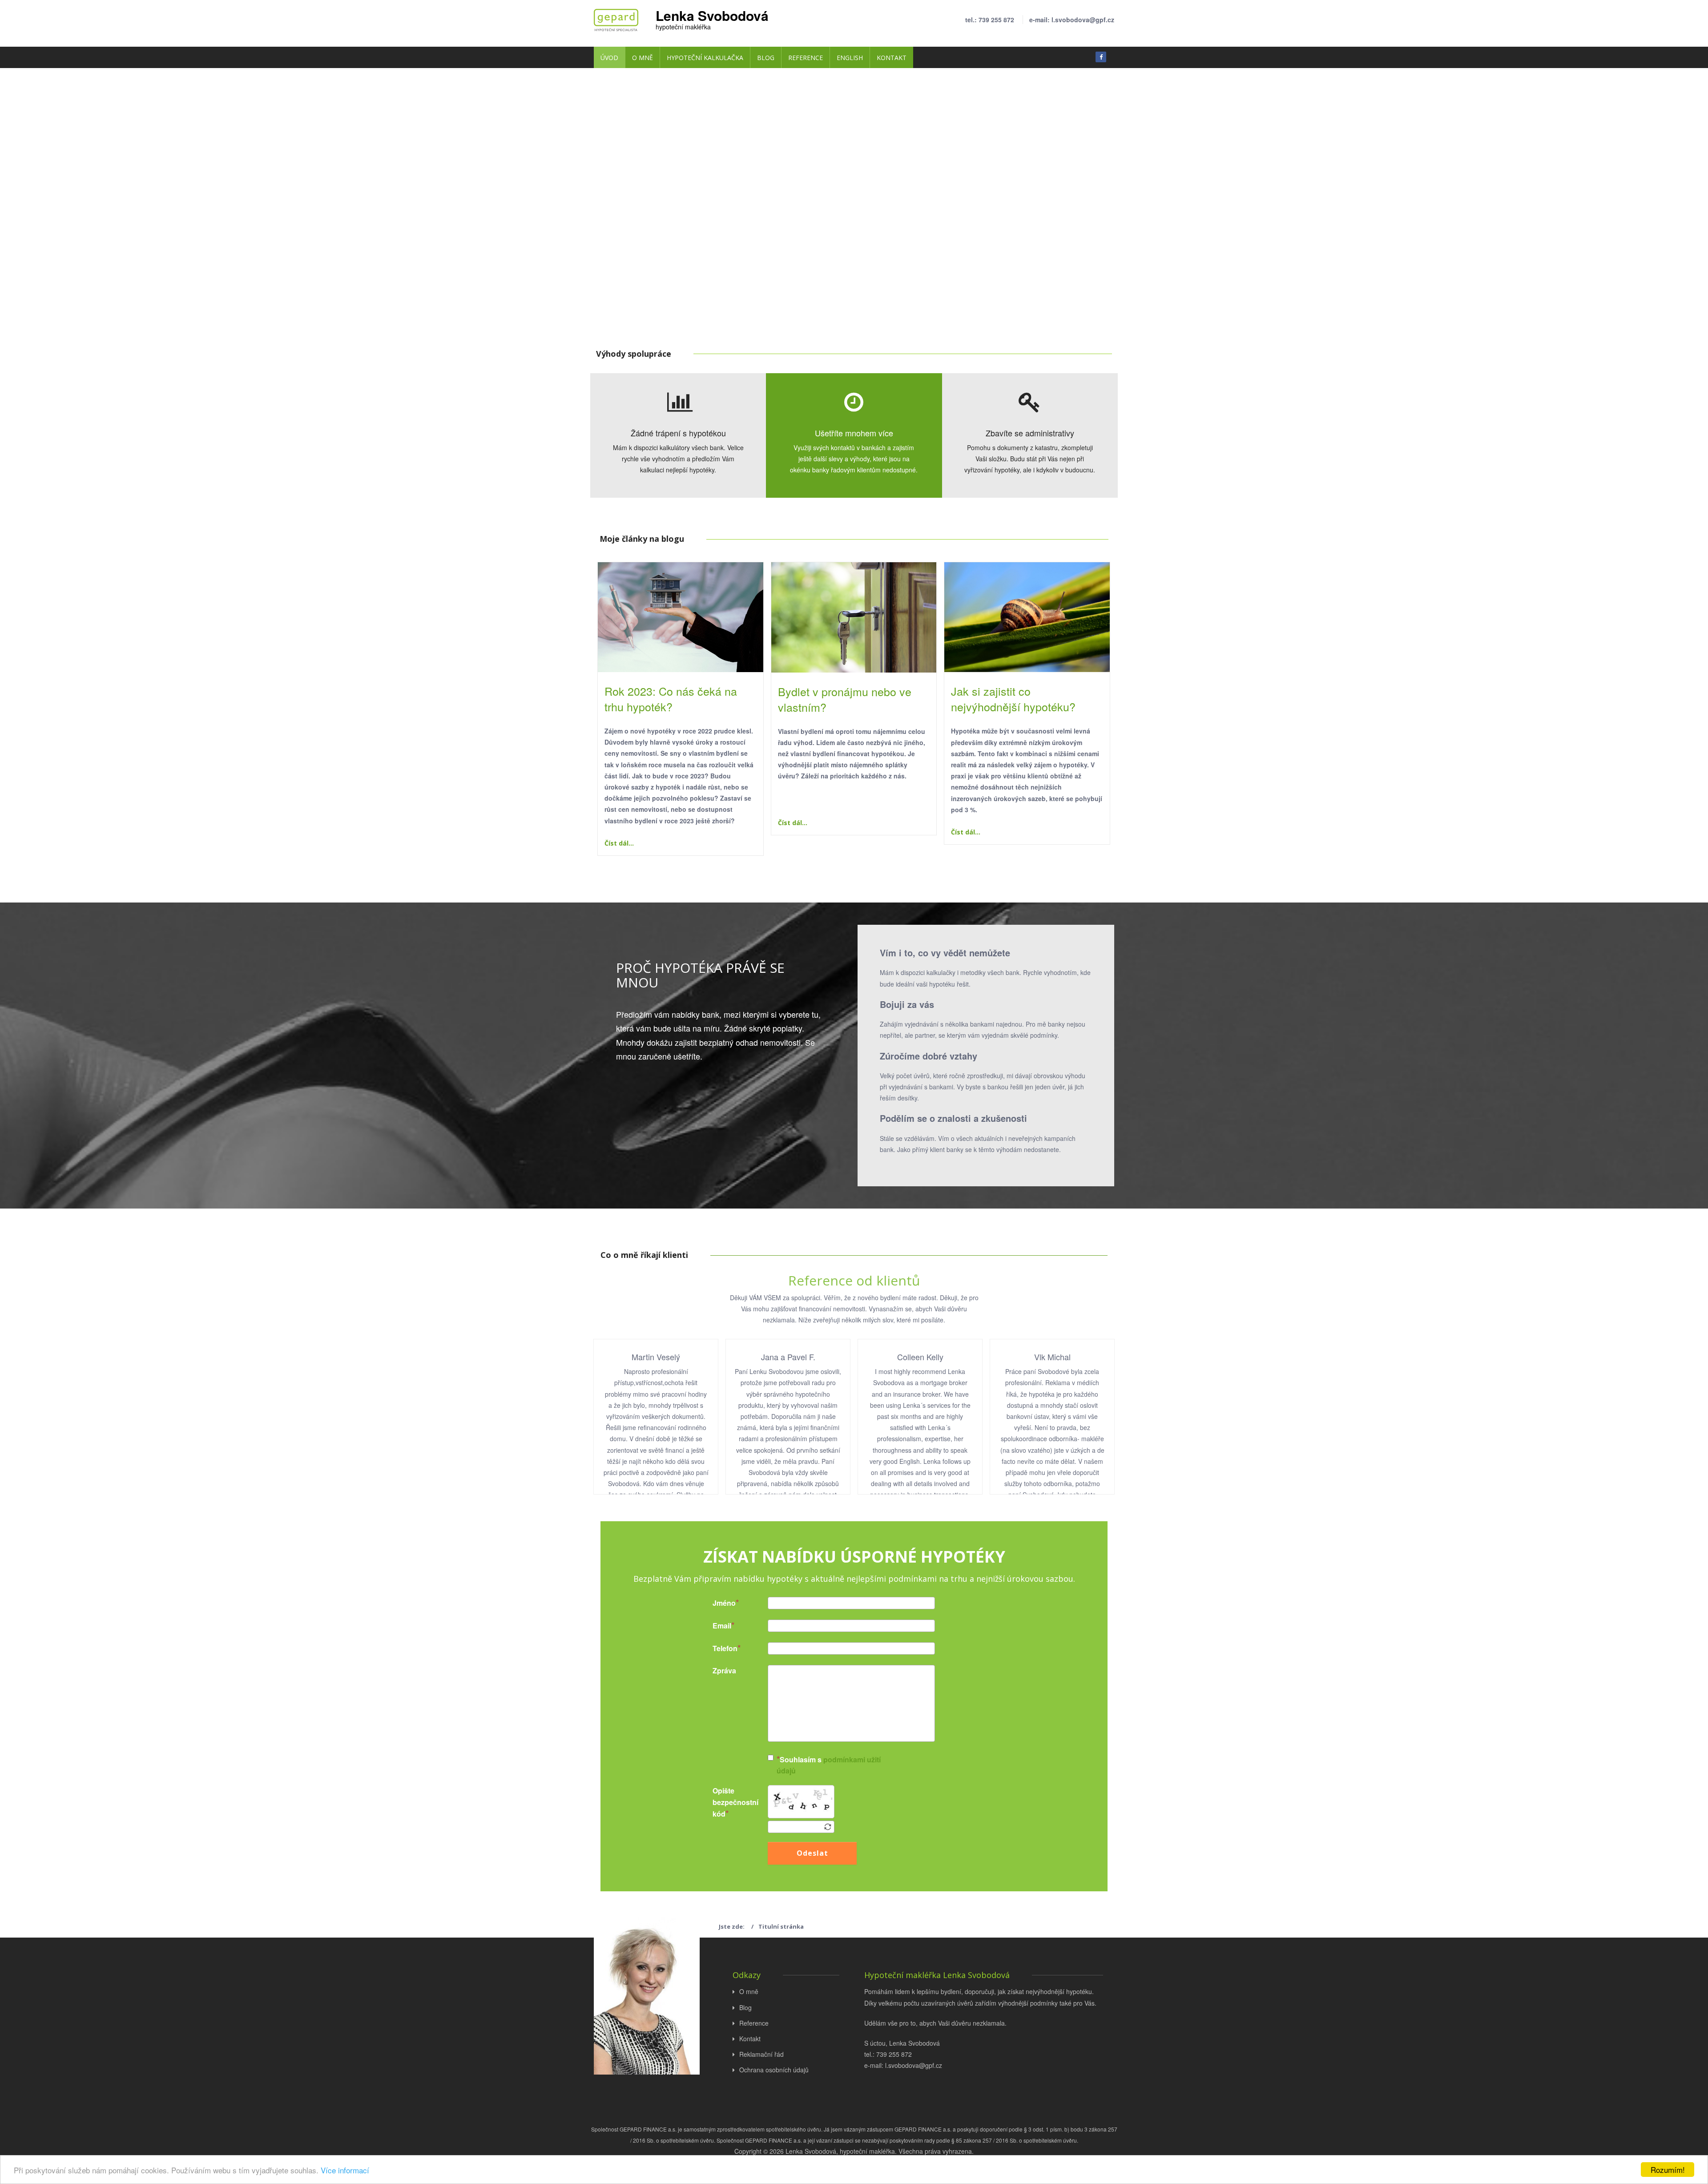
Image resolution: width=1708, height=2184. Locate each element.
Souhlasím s (829, 1765)
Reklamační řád (761, 2054)
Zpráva (713, 1670)
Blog (766, 58)
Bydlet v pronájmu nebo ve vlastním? (845, 699)
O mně (643, 58)
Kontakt (892, 58)
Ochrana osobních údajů (774, 2070)
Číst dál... (619, 843)
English (850, 58)
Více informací (345, 2170)
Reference (806, 58)
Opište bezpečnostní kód (713, 1802)
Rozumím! (1668, 2170)
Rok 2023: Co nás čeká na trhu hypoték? (671, 699)
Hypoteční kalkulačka (705, 58)
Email (713, 1626)
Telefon (713, 1648)
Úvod (609, 58)
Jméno (713, 1603)
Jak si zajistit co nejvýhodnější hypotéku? (1013, 699)
